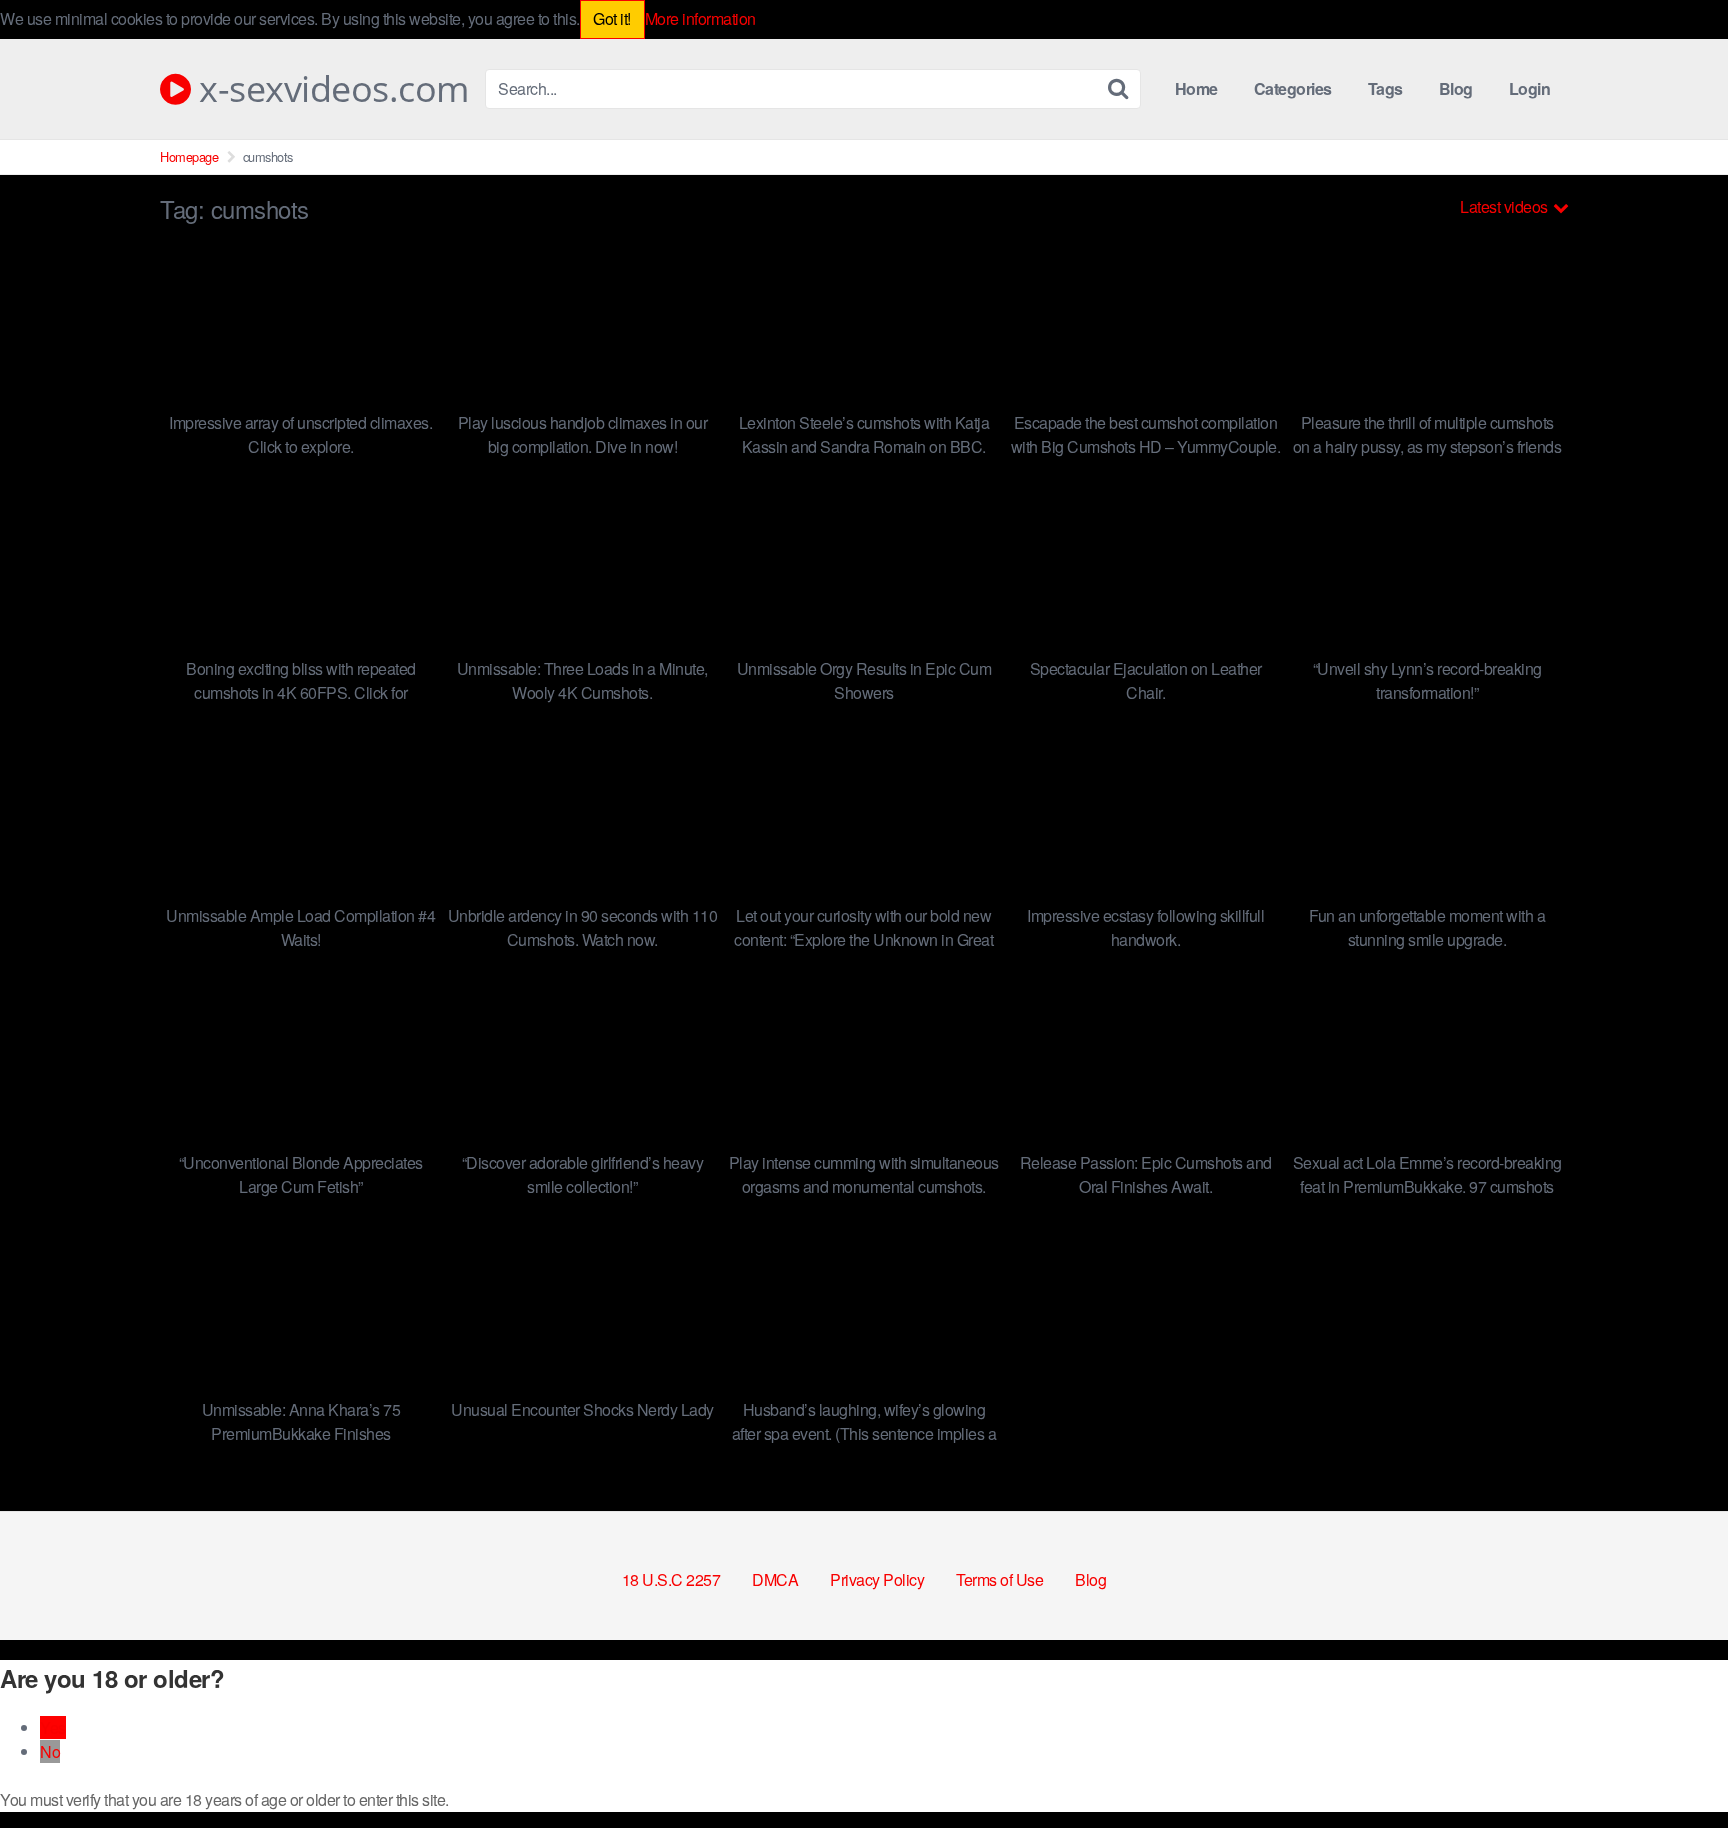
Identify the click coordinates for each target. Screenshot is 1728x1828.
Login (1530, 88)
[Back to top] (1673, 1764)
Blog (1456, 88)
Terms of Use (999, 1579)
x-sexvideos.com (330, 89)
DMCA (775, 1579)
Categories (1293, 88)
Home (1196, 88)
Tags (1385, 88)
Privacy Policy (877, 1579)
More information (700, 18)
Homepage (189, 156)
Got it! (612, 18)
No (50, 1751)
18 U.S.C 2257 (671, 1579)
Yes (53, 1727)
